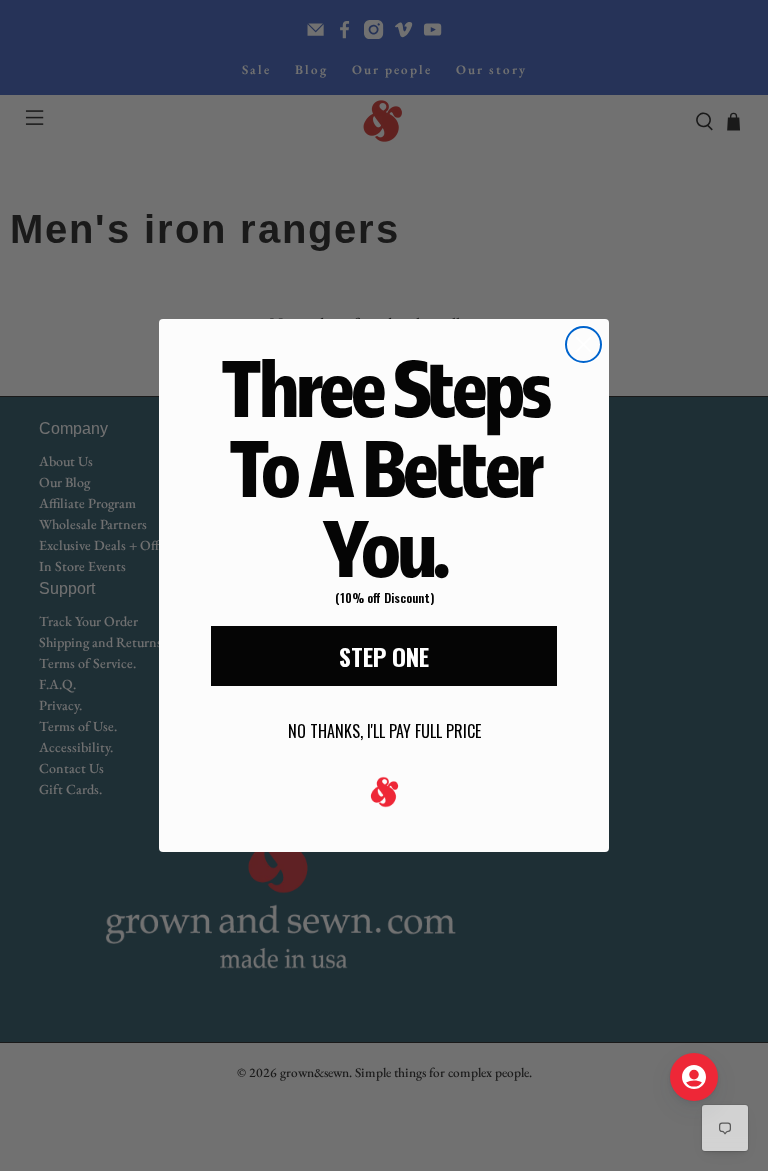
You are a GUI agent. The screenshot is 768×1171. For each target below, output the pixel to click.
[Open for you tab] (694, 1077)
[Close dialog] (583, 344)
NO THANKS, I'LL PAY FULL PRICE (384, 731)
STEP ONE (384, 656)
